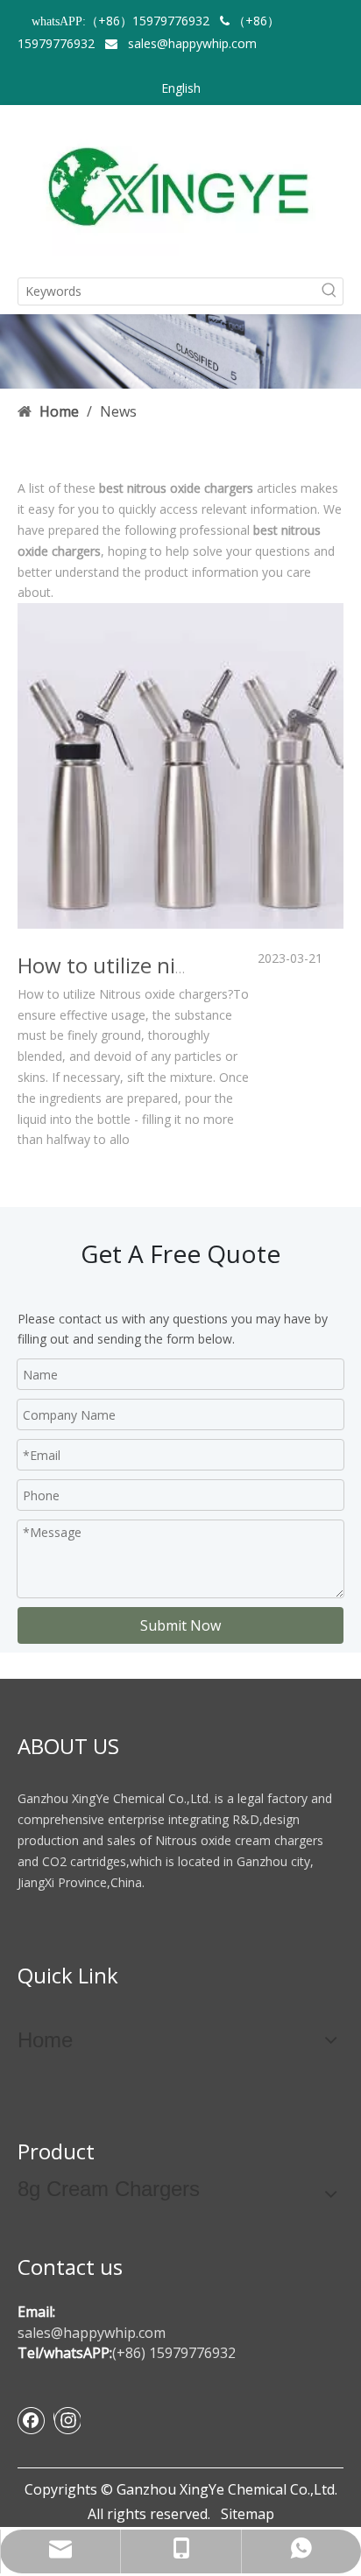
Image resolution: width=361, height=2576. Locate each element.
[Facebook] (32, 2420)
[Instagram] (67, 2420)
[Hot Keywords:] (329, 291)
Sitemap (248, 2514)
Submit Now (180, 1625)
